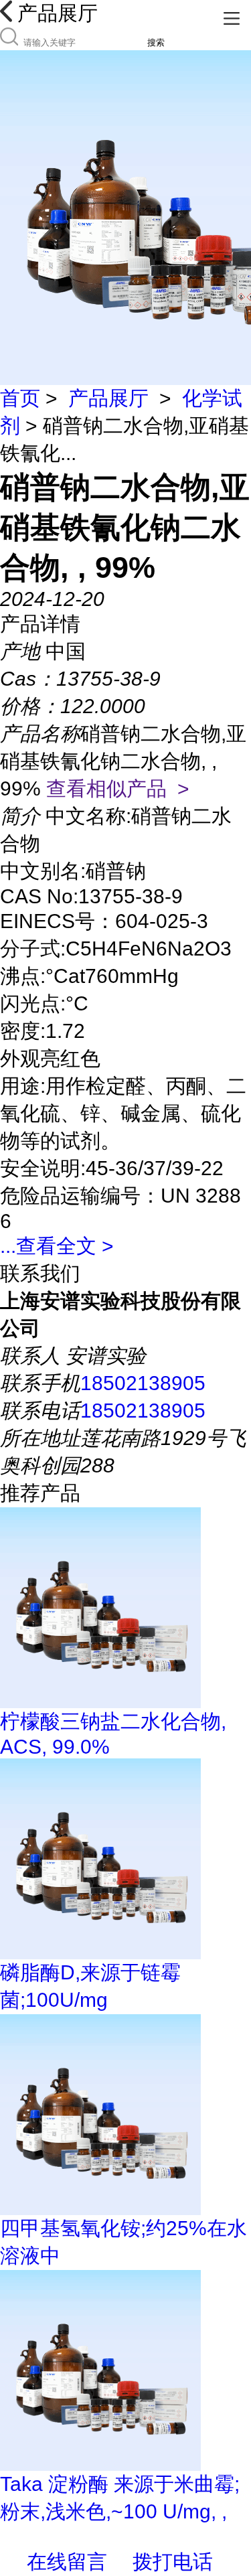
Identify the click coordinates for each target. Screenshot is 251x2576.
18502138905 (143, 1383)
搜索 (156, 43)
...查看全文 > (57, 1246)
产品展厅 (108, 398)
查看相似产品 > (118, 788)
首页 (20, 398)
